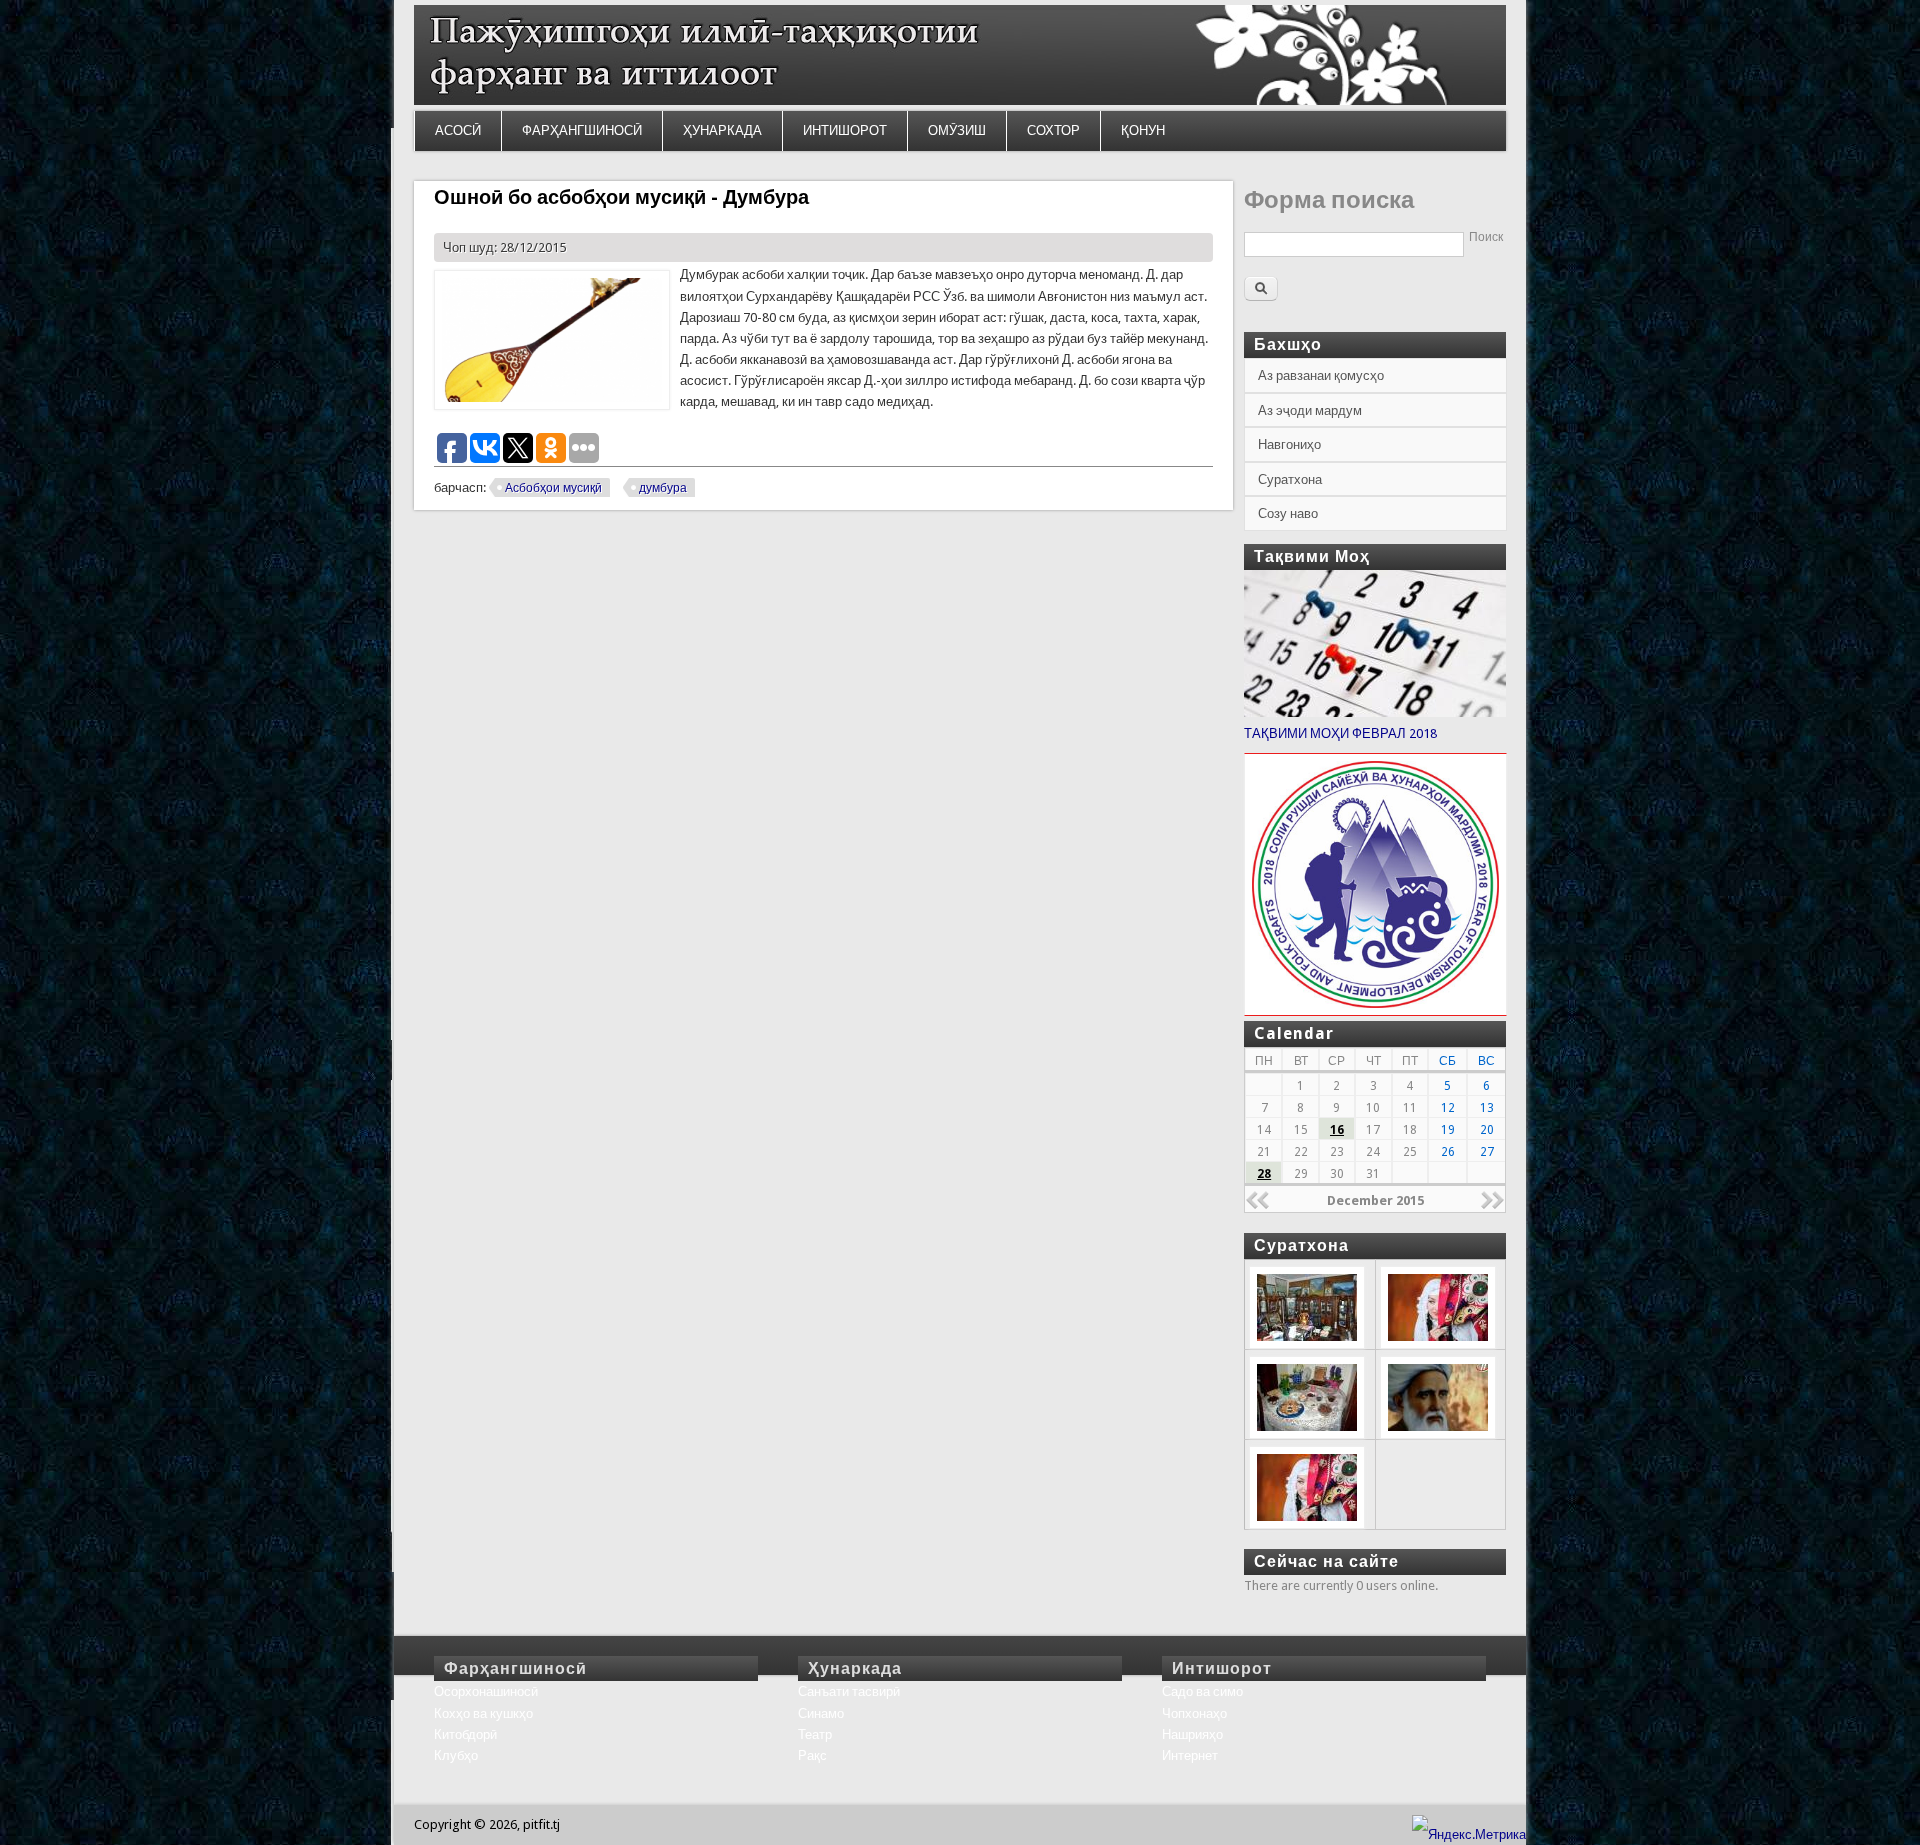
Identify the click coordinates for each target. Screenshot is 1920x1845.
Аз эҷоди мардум (1310, 410)
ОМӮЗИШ (957, 130)
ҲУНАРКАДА (722, 130)
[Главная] (960, 100)
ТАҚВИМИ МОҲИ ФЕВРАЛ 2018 (1340, 733)
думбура (663, 488)
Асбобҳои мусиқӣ (553, 488)
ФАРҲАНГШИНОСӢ (582, 130)
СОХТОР (1053, 130)
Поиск (1486, 237)
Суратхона (1290, 479)
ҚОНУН (1143, 130)
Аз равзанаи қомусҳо (1321, 375)
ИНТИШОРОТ (845, 130)
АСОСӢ (458, 130)
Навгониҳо (1289, 444)
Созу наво (1288, 513)
